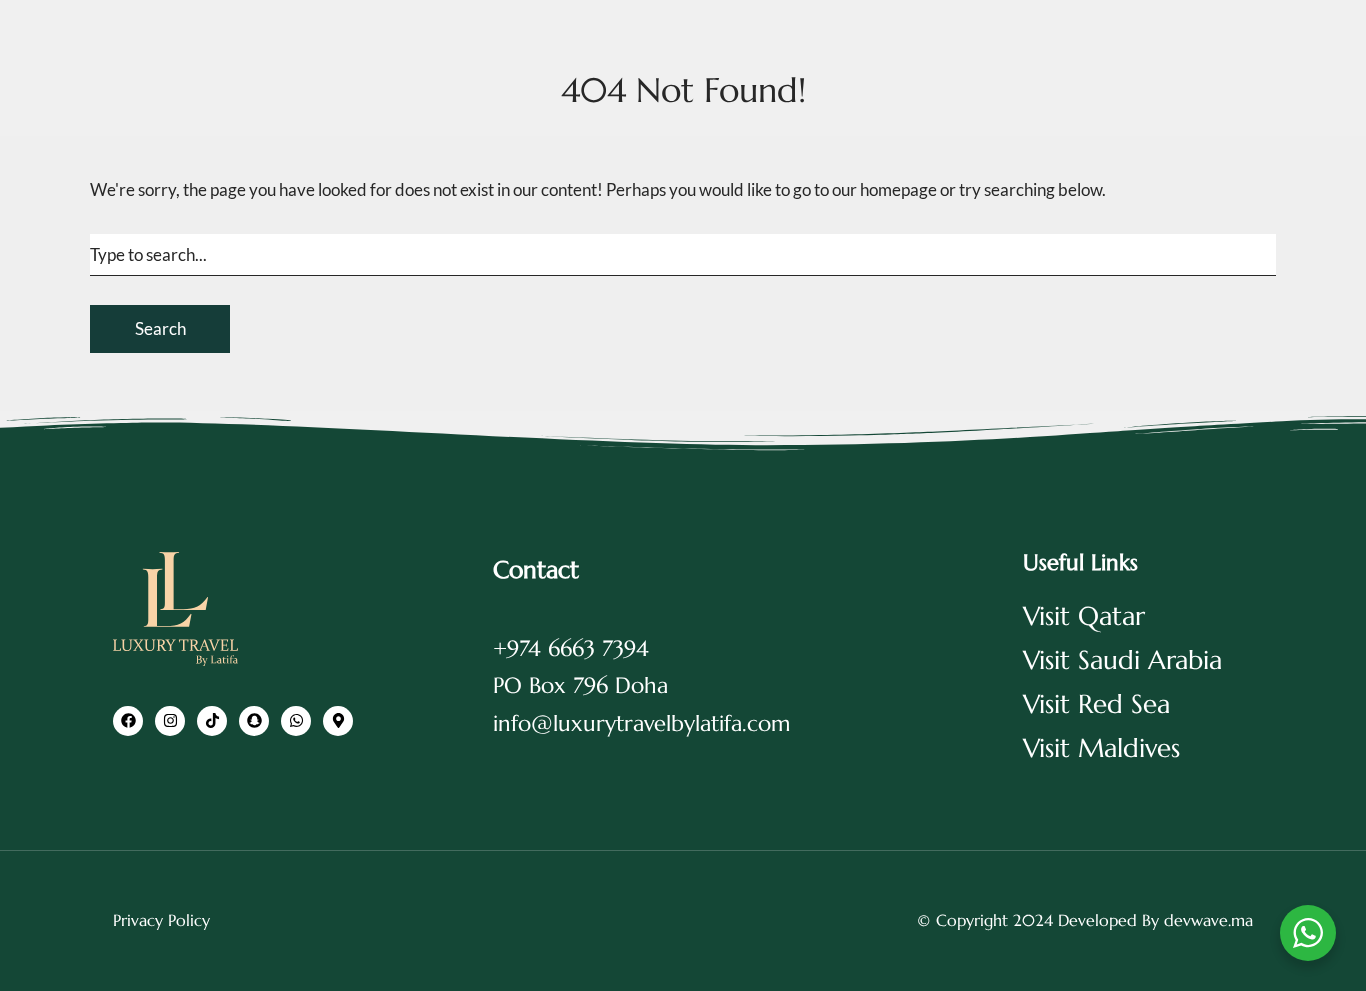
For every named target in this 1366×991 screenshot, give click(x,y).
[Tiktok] (212, 721)
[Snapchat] (254, 721)
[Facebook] (128, 721)
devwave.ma (1208, 920)
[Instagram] (170, 721)
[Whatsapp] (296, 721)
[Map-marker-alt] (338, 721)
